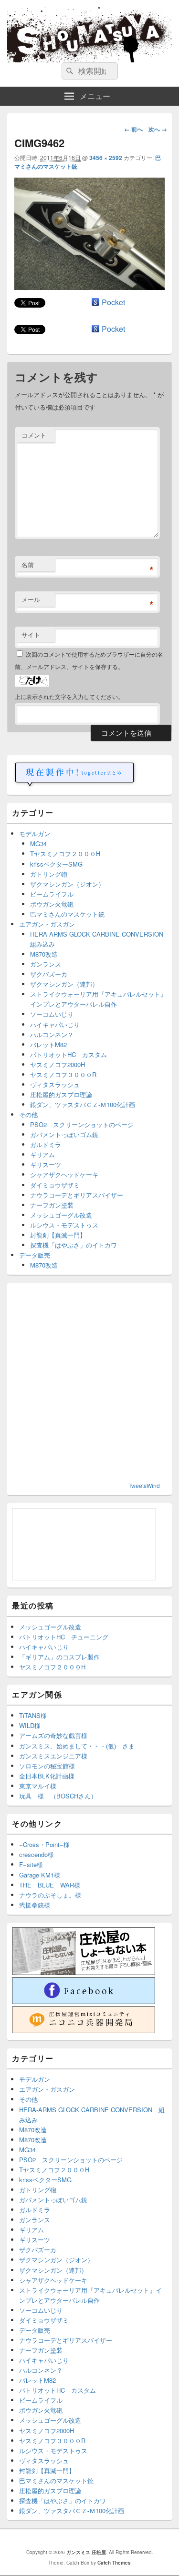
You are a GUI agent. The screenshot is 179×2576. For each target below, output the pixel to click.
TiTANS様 (33, 1715)
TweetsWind (144, 1485)
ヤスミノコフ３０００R (63, 1074)
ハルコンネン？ (52, 1034)
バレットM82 (48, 1044)
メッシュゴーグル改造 (61, 1215)
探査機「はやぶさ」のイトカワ (74, 1245)
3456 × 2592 (106, 158)
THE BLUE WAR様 (50, 1885)
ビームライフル (52, 894)
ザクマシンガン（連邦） (64, 984)
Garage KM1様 (40, 1875)
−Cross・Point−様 (44, 1844)
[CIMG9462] (89, 287)
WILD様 (30, 1725)
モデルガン (35, 834)
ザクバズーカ (49, 974)
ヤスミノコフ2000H (58, 1064)
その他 (28, 1114)
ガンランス (46, 964)
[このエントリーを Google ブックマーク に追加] (95, 302)
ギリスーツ (46, 1164)
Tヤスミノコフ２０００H (65, 854)
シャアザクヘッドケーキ (64, 1174)
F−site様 (31, 1864)
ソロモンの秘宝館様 (47, 1766)
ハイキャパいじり (55, 1024)
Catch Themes (114, 2563)
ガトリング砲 (49, 874)
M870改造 (44, 954)
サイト (31, 634)
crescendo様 (37, 1854)
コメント (34, 435)
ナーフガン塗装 (52, 1205)
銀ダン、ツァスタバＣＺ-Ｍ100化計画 (83, 1104)
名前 (28, 564)
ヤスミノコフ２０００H (52, 1667)
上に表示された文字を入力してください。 (69, 696)
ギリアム (42, 1154)
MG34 (38, 844)
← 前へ (133, 129)
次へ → (158, 129)
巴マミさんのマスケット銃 (67, 914)
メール (31, 599)
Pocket (113, 302)
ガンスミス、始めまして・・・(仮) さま (77, 1746)
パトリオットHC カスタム (68, 1054)
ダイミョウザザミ (55, 1185)
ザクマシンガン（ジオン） (67, 884)
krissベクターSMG (56, 864)
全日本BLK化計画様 (47, 1776)
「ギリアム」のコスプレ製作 (59, 1657)
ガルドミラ (46, 1144)
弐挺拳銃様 (35, 1905)
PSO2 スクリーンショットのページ (82, 1124)
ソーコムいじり (52, 1014)
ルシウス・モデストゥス (64, 1225)
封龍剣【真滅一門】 (58, 1235)
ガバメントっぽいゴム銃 (64, 1134)
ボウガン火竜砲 (52, 904)
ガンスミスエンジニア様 (53, 1756)
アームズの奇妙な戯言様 (53, 1735)
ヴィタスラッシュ (55, 1084)
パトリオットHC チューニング (64, 1637)
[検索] (69, 71)
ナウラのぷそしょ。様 (50, 1895)
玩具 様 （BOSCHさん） (58, 1796)
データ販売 (35, 1255)
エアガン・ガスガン (47, 924)
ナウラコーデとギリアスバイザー (77, 1195)
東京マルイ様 (38, 1786)
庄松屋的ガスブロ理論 (61, 1094)
